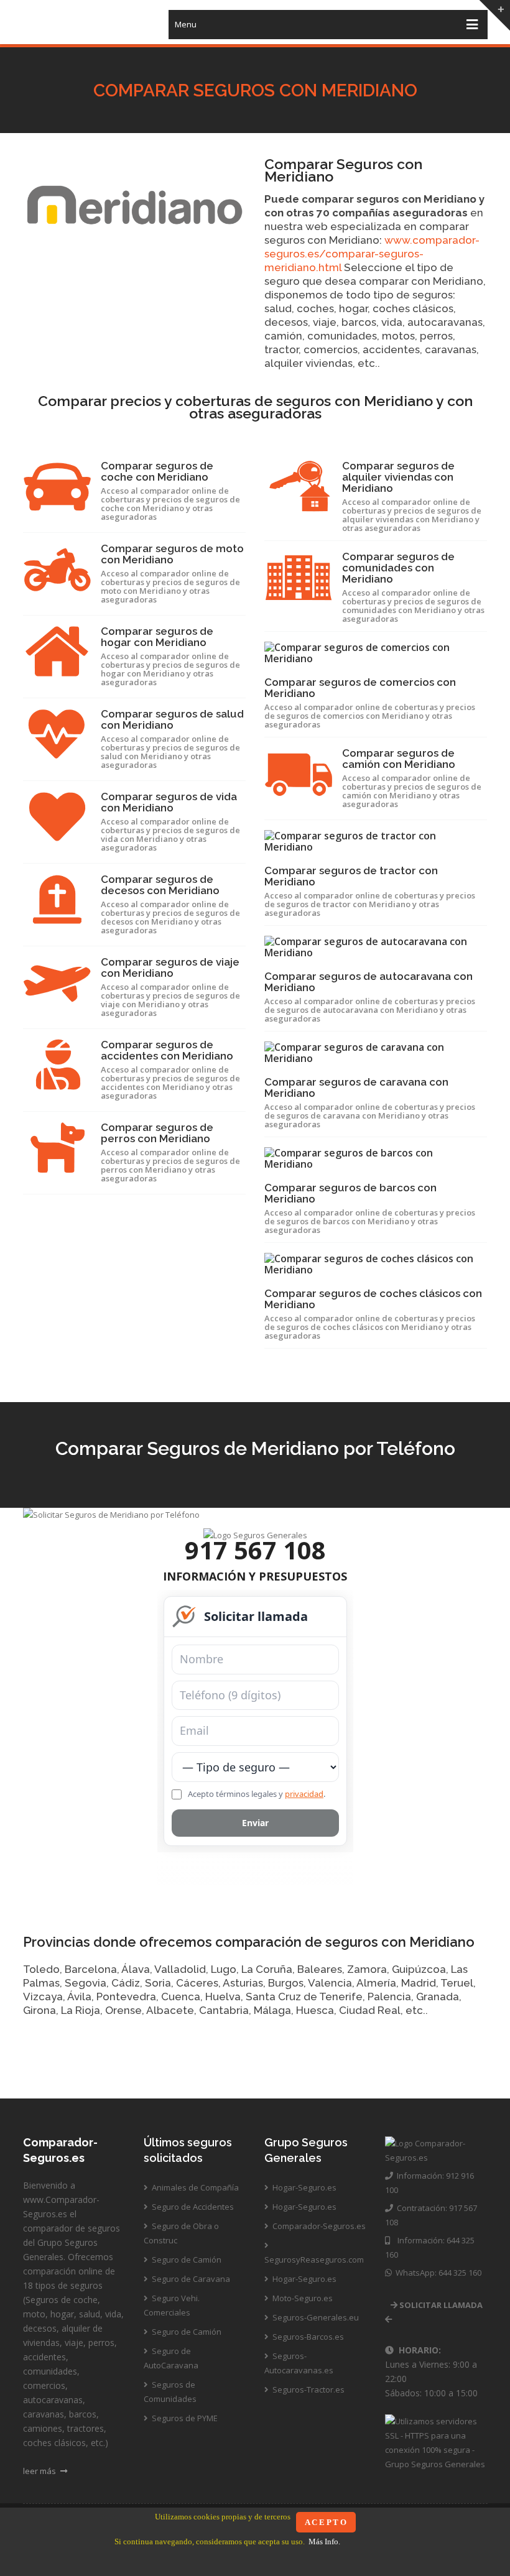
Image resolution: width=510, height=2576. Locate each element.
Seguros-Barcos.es (307, 2337)
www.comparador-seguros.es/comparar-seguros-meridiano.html (372, 254)
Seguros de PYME (184, 2418)
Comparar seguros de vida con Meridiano (169, 802)
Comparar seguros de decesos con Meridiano (160, 885)
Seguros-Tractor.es (308, 2389)
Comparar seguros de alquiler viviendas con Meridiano (398, 477)
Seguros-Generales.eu (315, 2317)
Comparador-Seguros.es (318, 2226)
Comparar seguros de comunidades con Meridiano (398, 568)
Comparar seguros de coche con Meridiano (157, 471)
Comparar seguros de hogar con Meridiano (157, 637)
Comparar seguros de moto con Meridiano (172, 554)
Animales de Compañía (194, 2187)
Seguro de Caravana (190, 2279)
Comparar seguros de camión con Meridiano (399, 759)
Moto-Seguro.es (302, 2298)
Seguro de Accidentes (192, 2207)
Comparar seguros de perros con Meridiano (157, 1133)
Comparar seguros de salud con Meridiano (172, 719)
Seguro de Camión (186, 2260)
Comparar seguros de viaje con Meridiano (170, 967)
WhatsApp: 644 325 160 (437, 2273)
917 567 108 (255, 1550)
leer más (40, 2471)
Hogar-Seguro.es (304, 2187)
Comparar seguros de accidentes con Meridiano (167, 1050)
